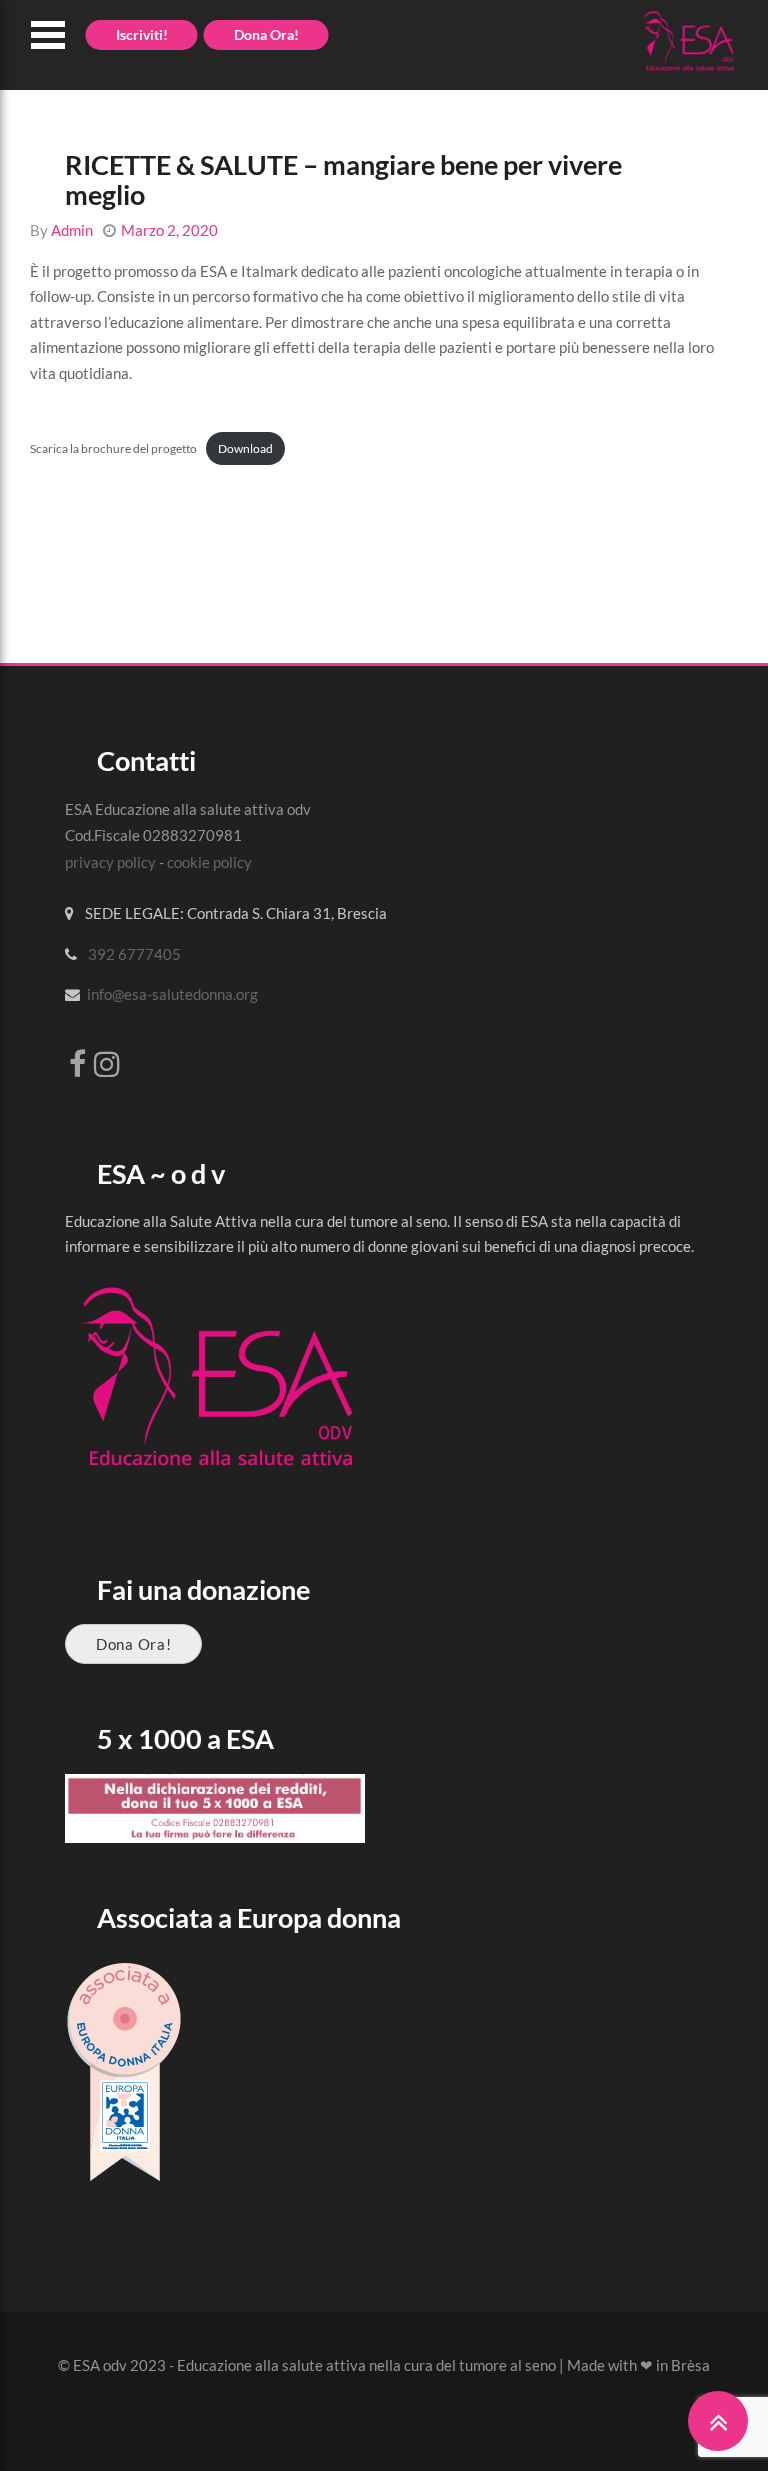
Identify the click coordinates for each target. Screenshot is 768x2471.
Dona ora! (266, 34)
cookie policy (209, 862)
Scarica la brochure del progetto (113, 448)
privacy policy (110, 862)
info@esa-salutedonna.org (172, 994)
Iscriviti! (142, 34)
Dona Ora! (133, 1644)
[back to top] (718, 2421)
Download (245, 448)
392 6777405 (134, 954)
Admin (72, 230)
